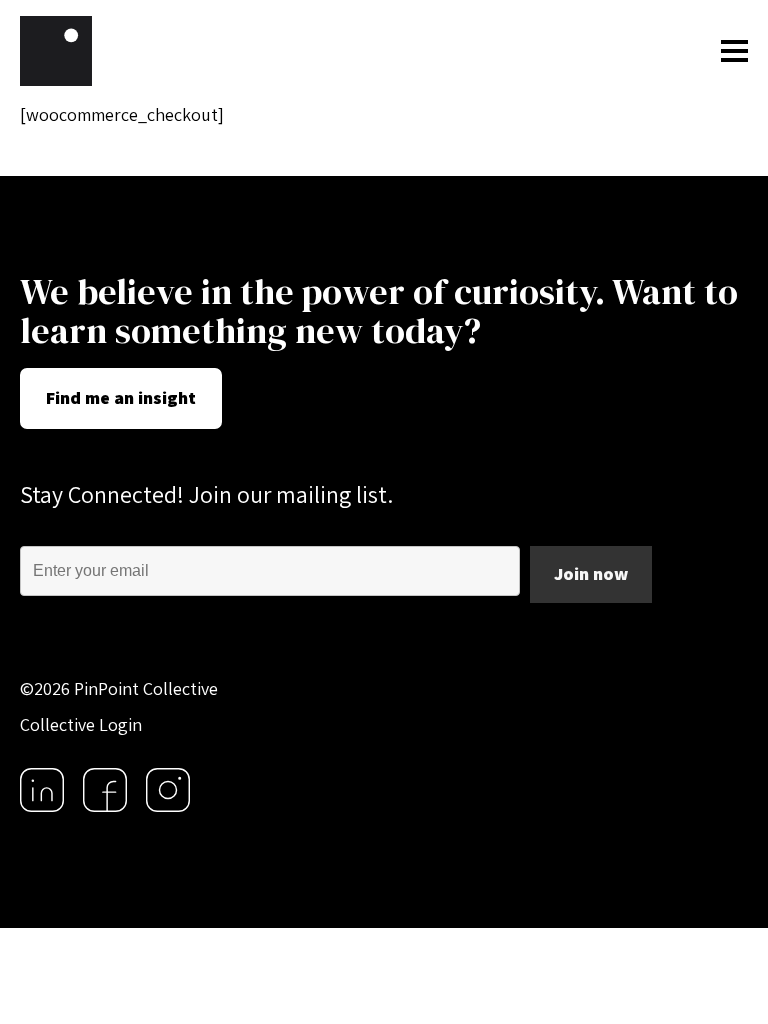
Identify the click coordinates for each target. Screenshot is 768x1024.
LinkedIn (42, 790)
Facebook (105, 790)
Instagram (168, 790)
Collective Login (81, 724)
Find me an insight (121, 397)
